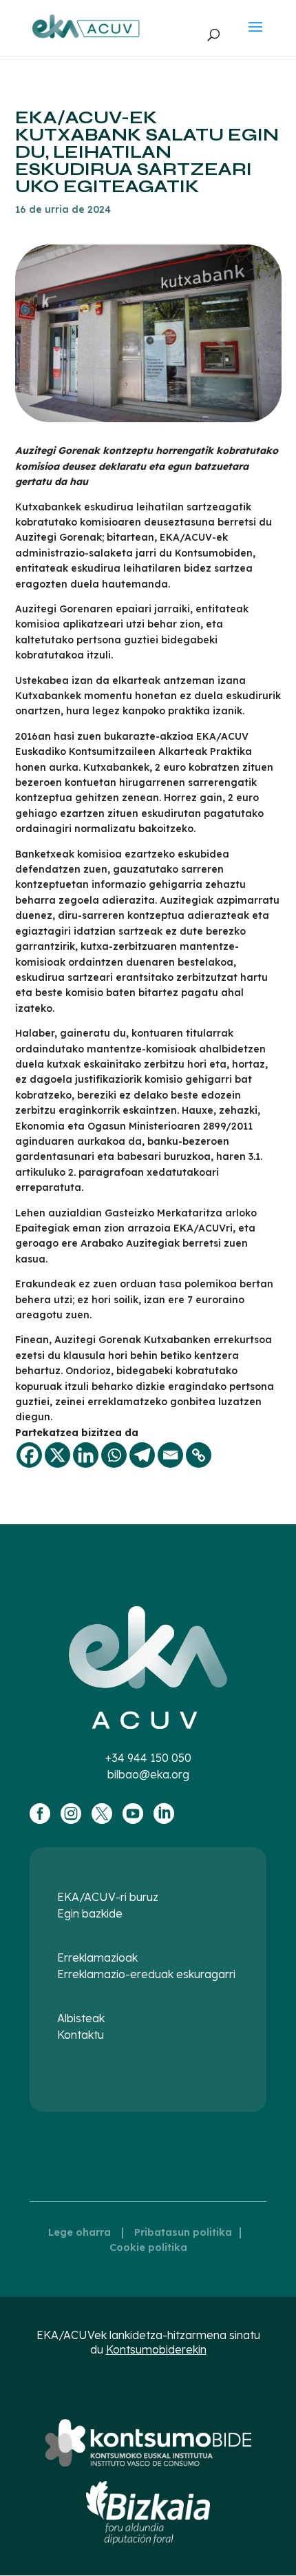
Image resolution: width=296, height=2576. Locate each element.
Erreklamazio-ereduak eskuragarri (146, 1974)
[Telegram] (142, 1455)
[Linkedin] (86, 1455)
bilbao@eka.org (148, 1774)
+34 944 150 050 (148, 1758)
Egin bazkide (90, 1913)
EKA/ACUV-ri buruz (108, 1897)
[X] (57, 1455)
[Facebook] (29, 1455)
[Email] (170, 1455)
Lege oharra (80, 2232)
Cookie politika (148, 2247)
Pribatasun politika (183, 2232)
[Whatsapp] (114, 1455)
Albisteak (81, 2018)
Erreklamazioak (97, 1957)
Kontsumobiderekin (156, 2349)
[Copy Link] (199, 1455)
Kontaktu (81, 2035)
